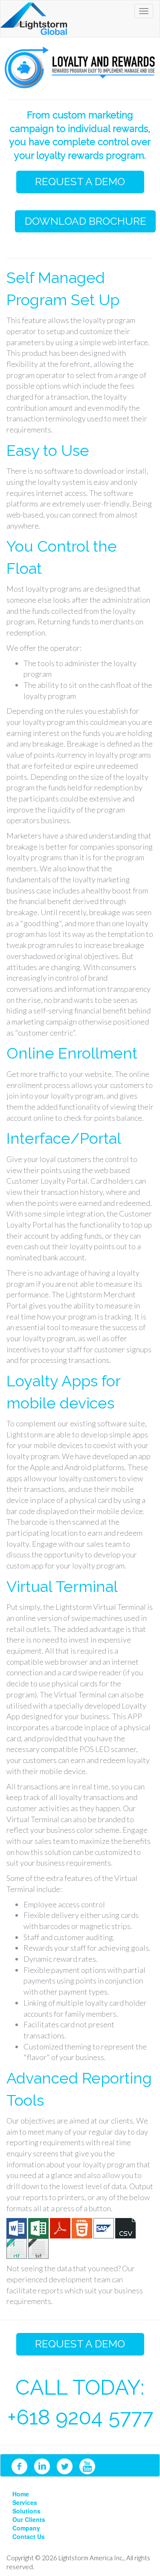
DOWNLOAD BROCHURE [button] (86, 221)
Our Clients (29, 2519)
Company (26, 2528)
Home (21, 2494)
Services (25, 2502)
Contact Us (29, 2536)
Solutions (26, 2511)
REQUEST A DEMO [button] (80, 182)
